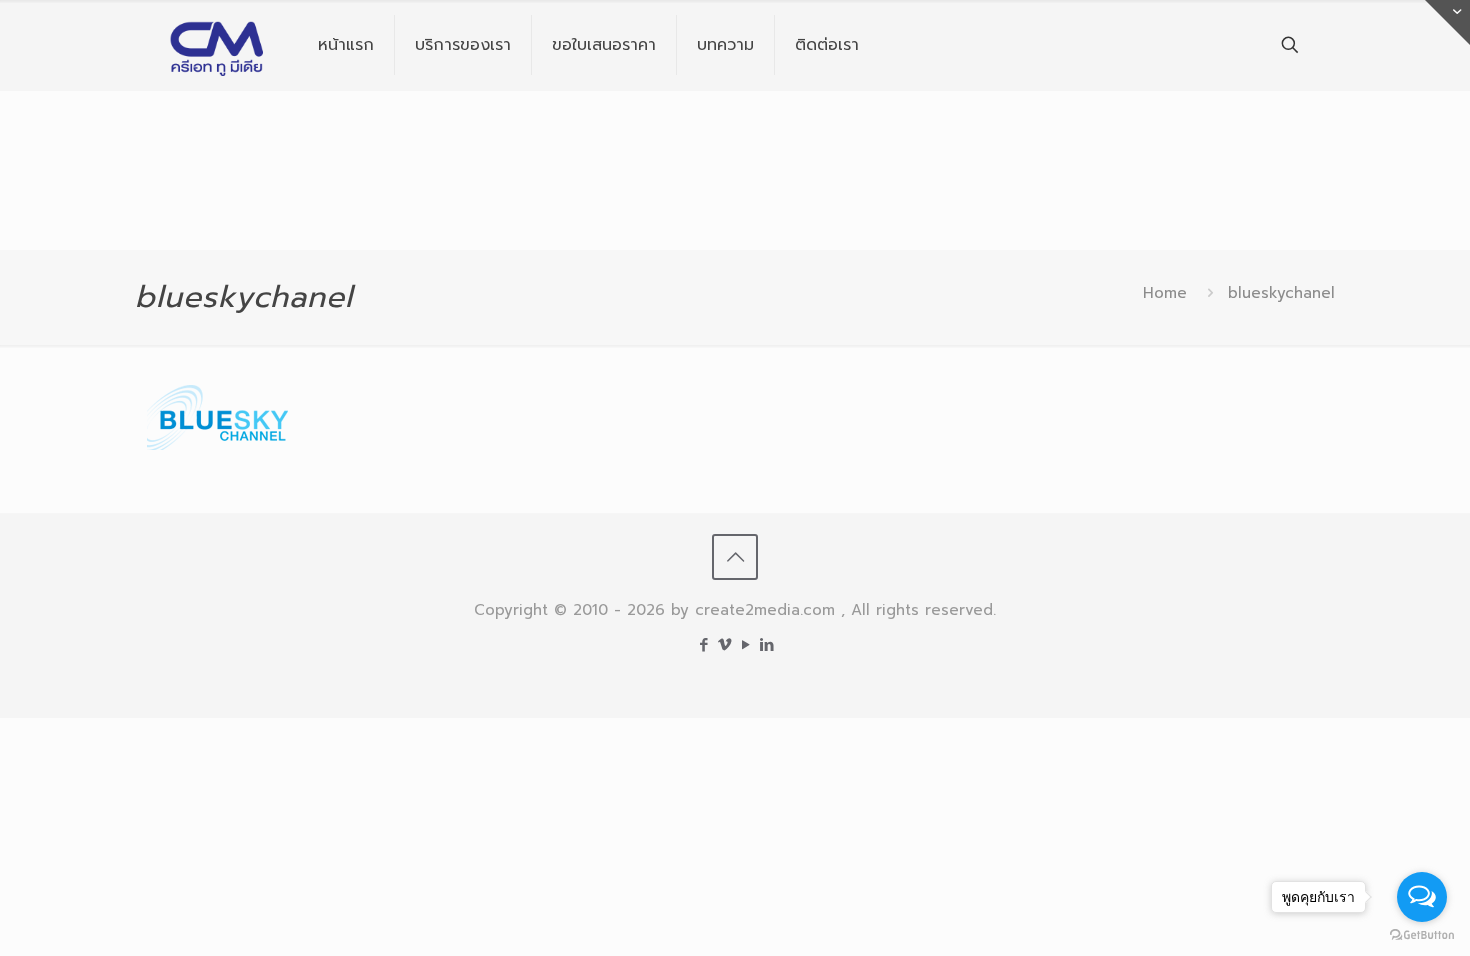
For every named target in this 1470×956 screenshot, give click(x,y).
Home (1165, 293)
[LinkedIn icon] (766, 645)
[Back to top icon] (735, 557)
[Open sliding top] (1447, 22)
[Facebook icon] (703, 645)
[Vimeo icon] (724, 645)
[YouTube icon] (745, 645)
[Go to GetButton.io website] (1422, 935)
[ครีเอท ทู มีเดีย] (217, 45)
